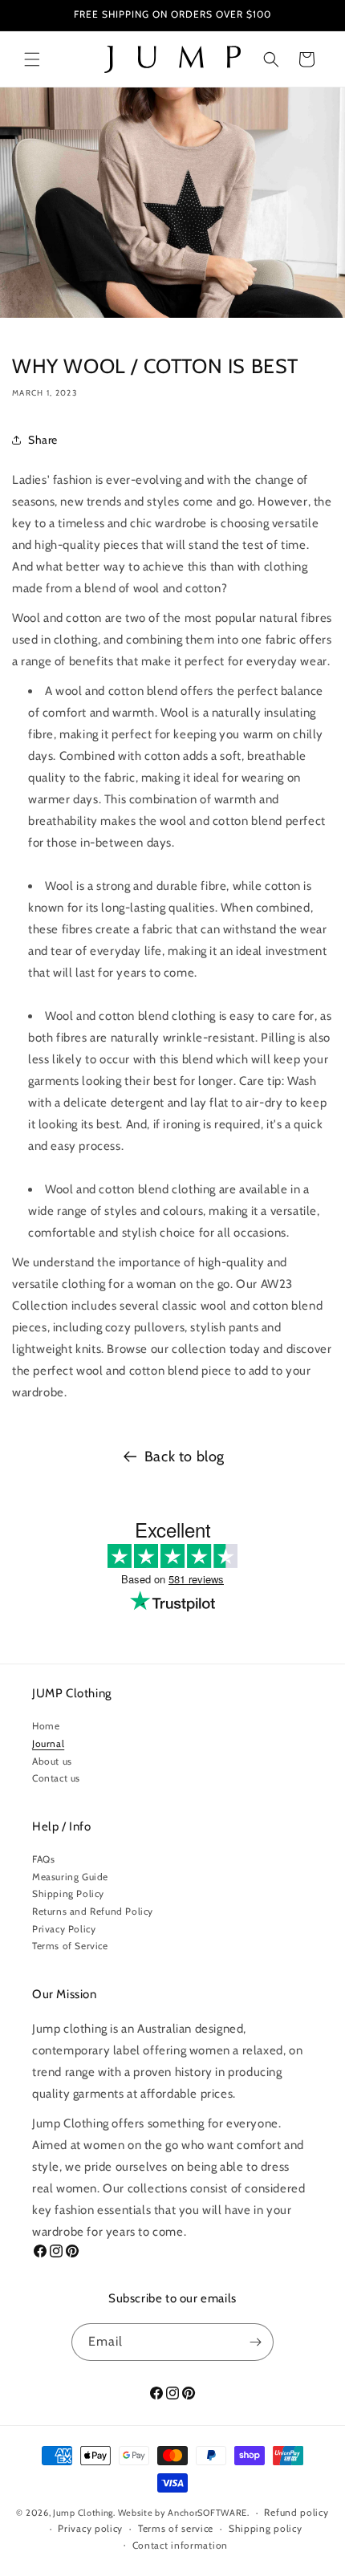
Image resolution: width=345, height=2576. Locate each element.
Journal (48, 1743)
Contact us (56, 1778)
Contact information (180, 2545)
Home (46, 1726)
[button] (32, 59)
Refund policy (296, 2512)
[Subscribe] (255, 2342)
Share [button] (43, 440)
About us (52, 1761)
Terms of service (176, 2528)
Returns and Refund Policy (93, 1911)
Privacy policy (90, 2528)
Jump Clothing (83, 2513)
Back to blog (185, 1457)
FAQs (43, 1859)
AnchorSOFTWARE (207, 2513)
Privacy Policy (64, 1929)
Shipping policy (266, 2528)
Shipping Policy (68, 1893)
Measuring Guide (70, 1877)
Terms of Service (70, 1946)
